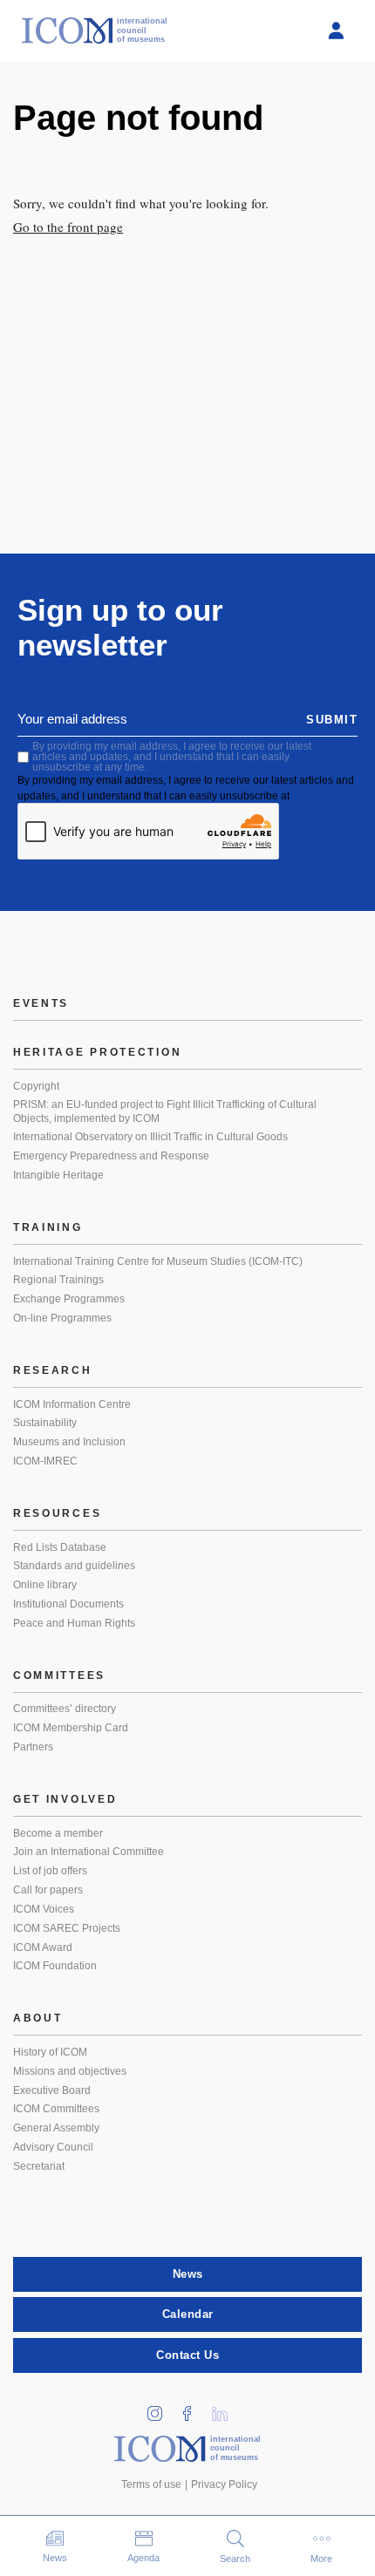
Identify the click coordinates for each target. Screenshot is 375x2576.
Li (226, 2408)
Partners (33, 1747)
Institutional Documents (68, 1604)
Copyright (36, 1086)
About (38, 2018)
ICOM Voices (44, 1909)
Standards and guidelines (74, 1566)
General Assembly (56, 2128)
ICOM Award (43, 1947)
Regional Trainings (58, 1280)
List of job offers (50, 1871)
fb (194, 2408)
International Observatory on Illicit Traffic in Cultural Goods (150, 1137)
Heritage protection (97, 1052)
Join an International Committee (89, 1852)
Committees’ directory (65, 1709)
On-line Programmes (62, 1318)
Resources (57, 1513)
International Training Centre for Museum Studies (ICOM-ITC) (158, 1261)
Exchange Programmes (69, 1299)
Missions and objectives (70, 2071)
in (161, 2408)
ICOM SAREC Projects (67, 1928)
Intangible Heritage (58, 1175)
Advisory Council (53, 2147)
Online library (45, 1585)
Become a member (58, 1833)
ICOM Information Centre (72, 1404)
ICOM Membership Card (71, 1728)
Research (53, 1370)
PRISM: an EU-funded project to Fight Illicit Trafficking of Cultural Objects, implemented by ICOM (165, 1111)
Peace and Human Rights (74, 1623)
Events (41, 1003)
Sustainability (45, 1423)
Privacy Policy (224, 2484)
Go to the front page (68, 227)
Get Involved (65, 1799)
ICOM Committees (56, 2109)
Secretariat (39, 2166)
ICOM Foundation (55, 1966)
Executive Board (52, 2090)
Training (48, 1227)
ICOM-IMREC (45, 1461)
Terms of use (151, 2484)
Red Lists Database (60, 1547)
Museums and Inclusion (69, 1442)
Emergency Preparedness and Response (111, 1156)
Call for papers (48, 1890)
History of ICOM (50, 2052)
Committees (59, 1675)
